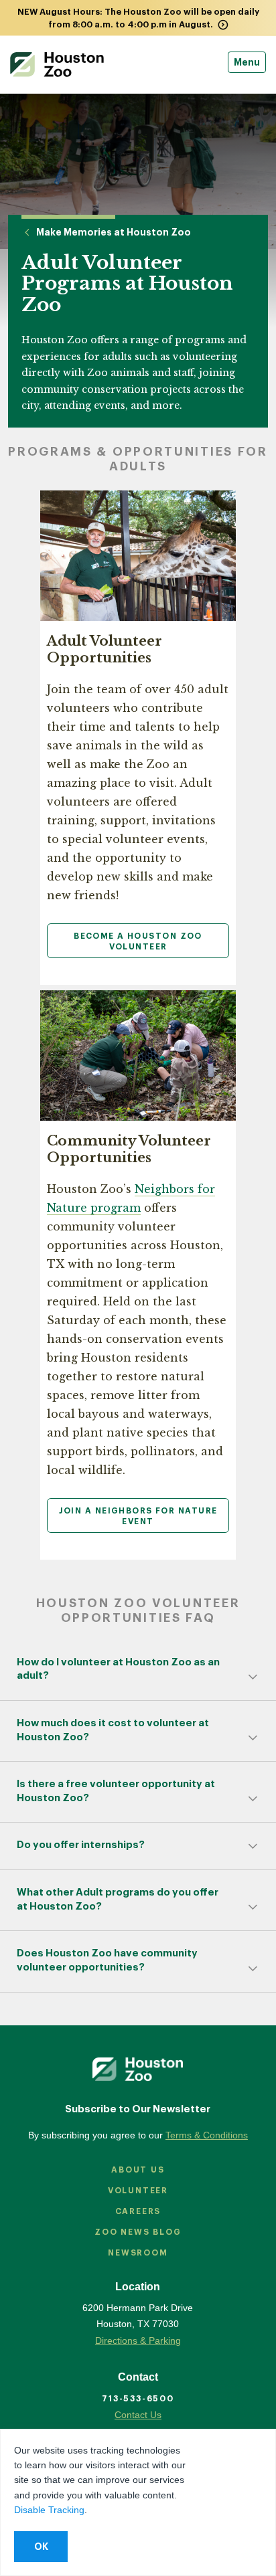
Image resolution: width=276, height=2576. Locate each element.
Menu (247, 62)
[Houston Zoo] (57, 65)
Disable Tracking (49, 2510)
